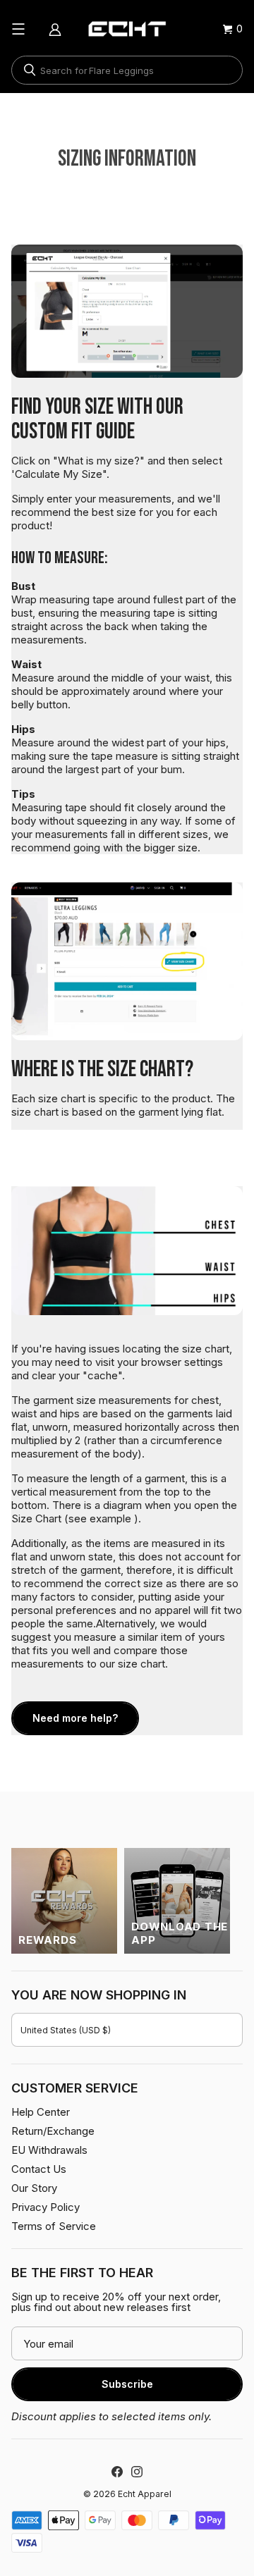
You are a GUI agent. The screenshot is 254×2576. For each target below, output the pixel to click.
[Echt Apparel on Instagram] (137, 2472)
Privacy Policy (46, 2207)
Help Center (41, 2112)
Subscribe (127, 2384)
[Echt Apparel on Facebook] (117, 2472)
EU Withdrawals (49, 2150)
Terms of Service (54, 2226)
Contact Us (39, 2169)
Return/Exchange (53, 2131)
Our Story (34, 2188)
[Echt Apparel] (127, 29)
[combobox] (127, 70)
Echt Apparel (145, 2494)
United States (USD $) (66, 2030)
